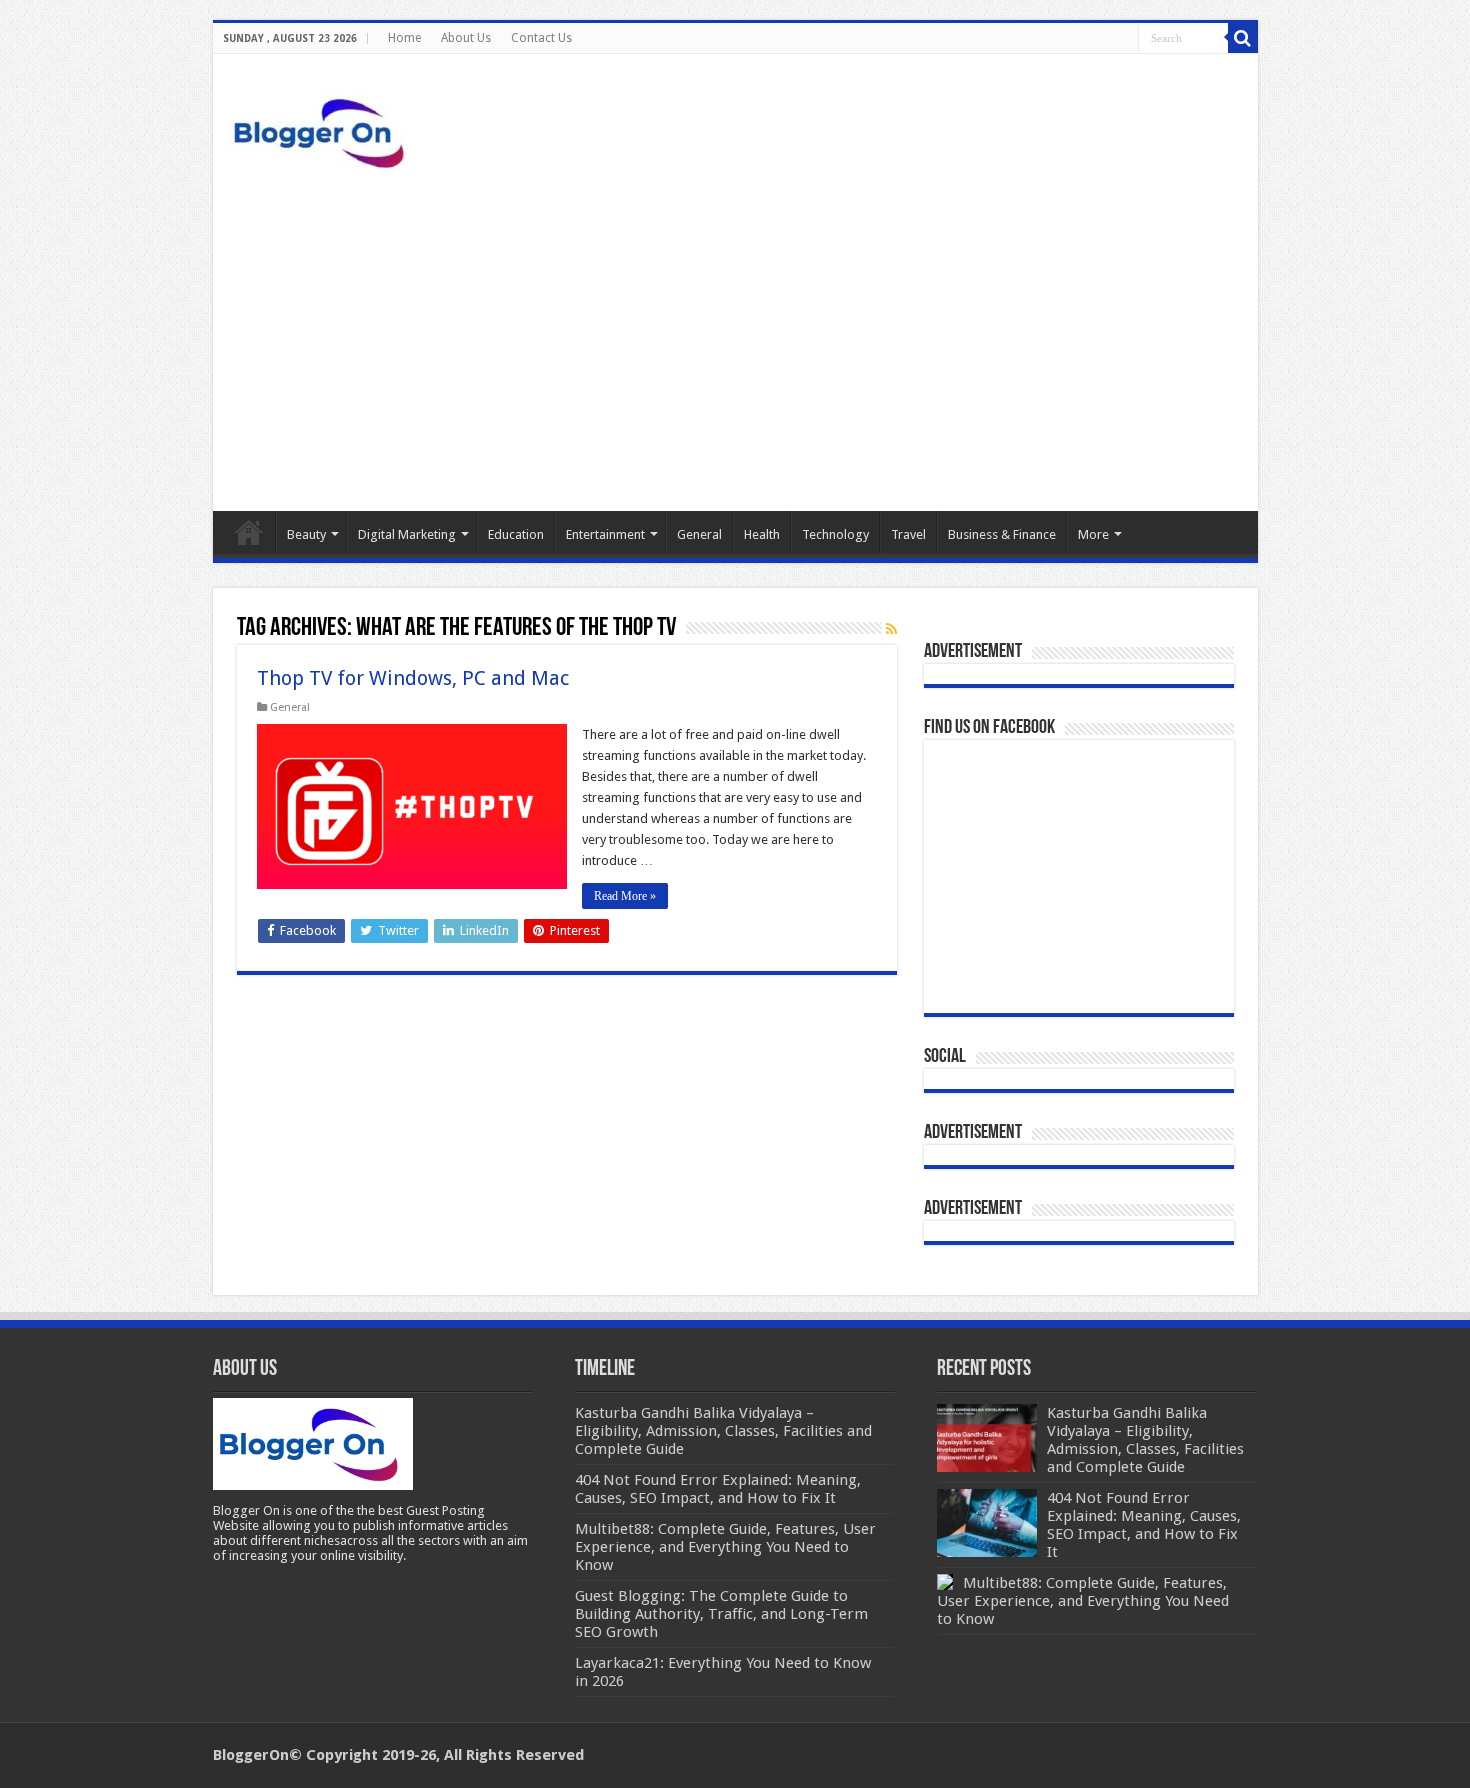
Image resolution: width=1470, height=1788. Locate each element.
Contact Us (541, 38)
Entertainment (605, 534)
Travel (908, 534)
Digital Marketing (407, 534)
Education (516, 534)
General (699, 534)
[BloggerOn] (323, 129)
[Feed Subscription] (891, 629)
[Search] (1243, 38)
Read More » (625, 896)
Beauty (306, 534)
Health (762, 534)
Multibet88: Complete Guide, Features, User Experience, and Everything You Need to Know (1083, 1601)
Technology (835, 534)
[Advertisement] (735, 341)
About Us (466, 38)
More (1093, 534)
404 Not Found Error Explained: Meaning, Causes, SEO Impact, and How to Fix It (1144, 1525)
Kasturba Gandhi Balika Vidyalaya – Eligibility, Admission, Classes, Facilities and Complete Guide (1145, 1440)
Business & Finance (1002, 534)
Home (404, 38)
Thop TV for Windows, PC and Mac (413, 678)
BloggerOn (251, 1755)
